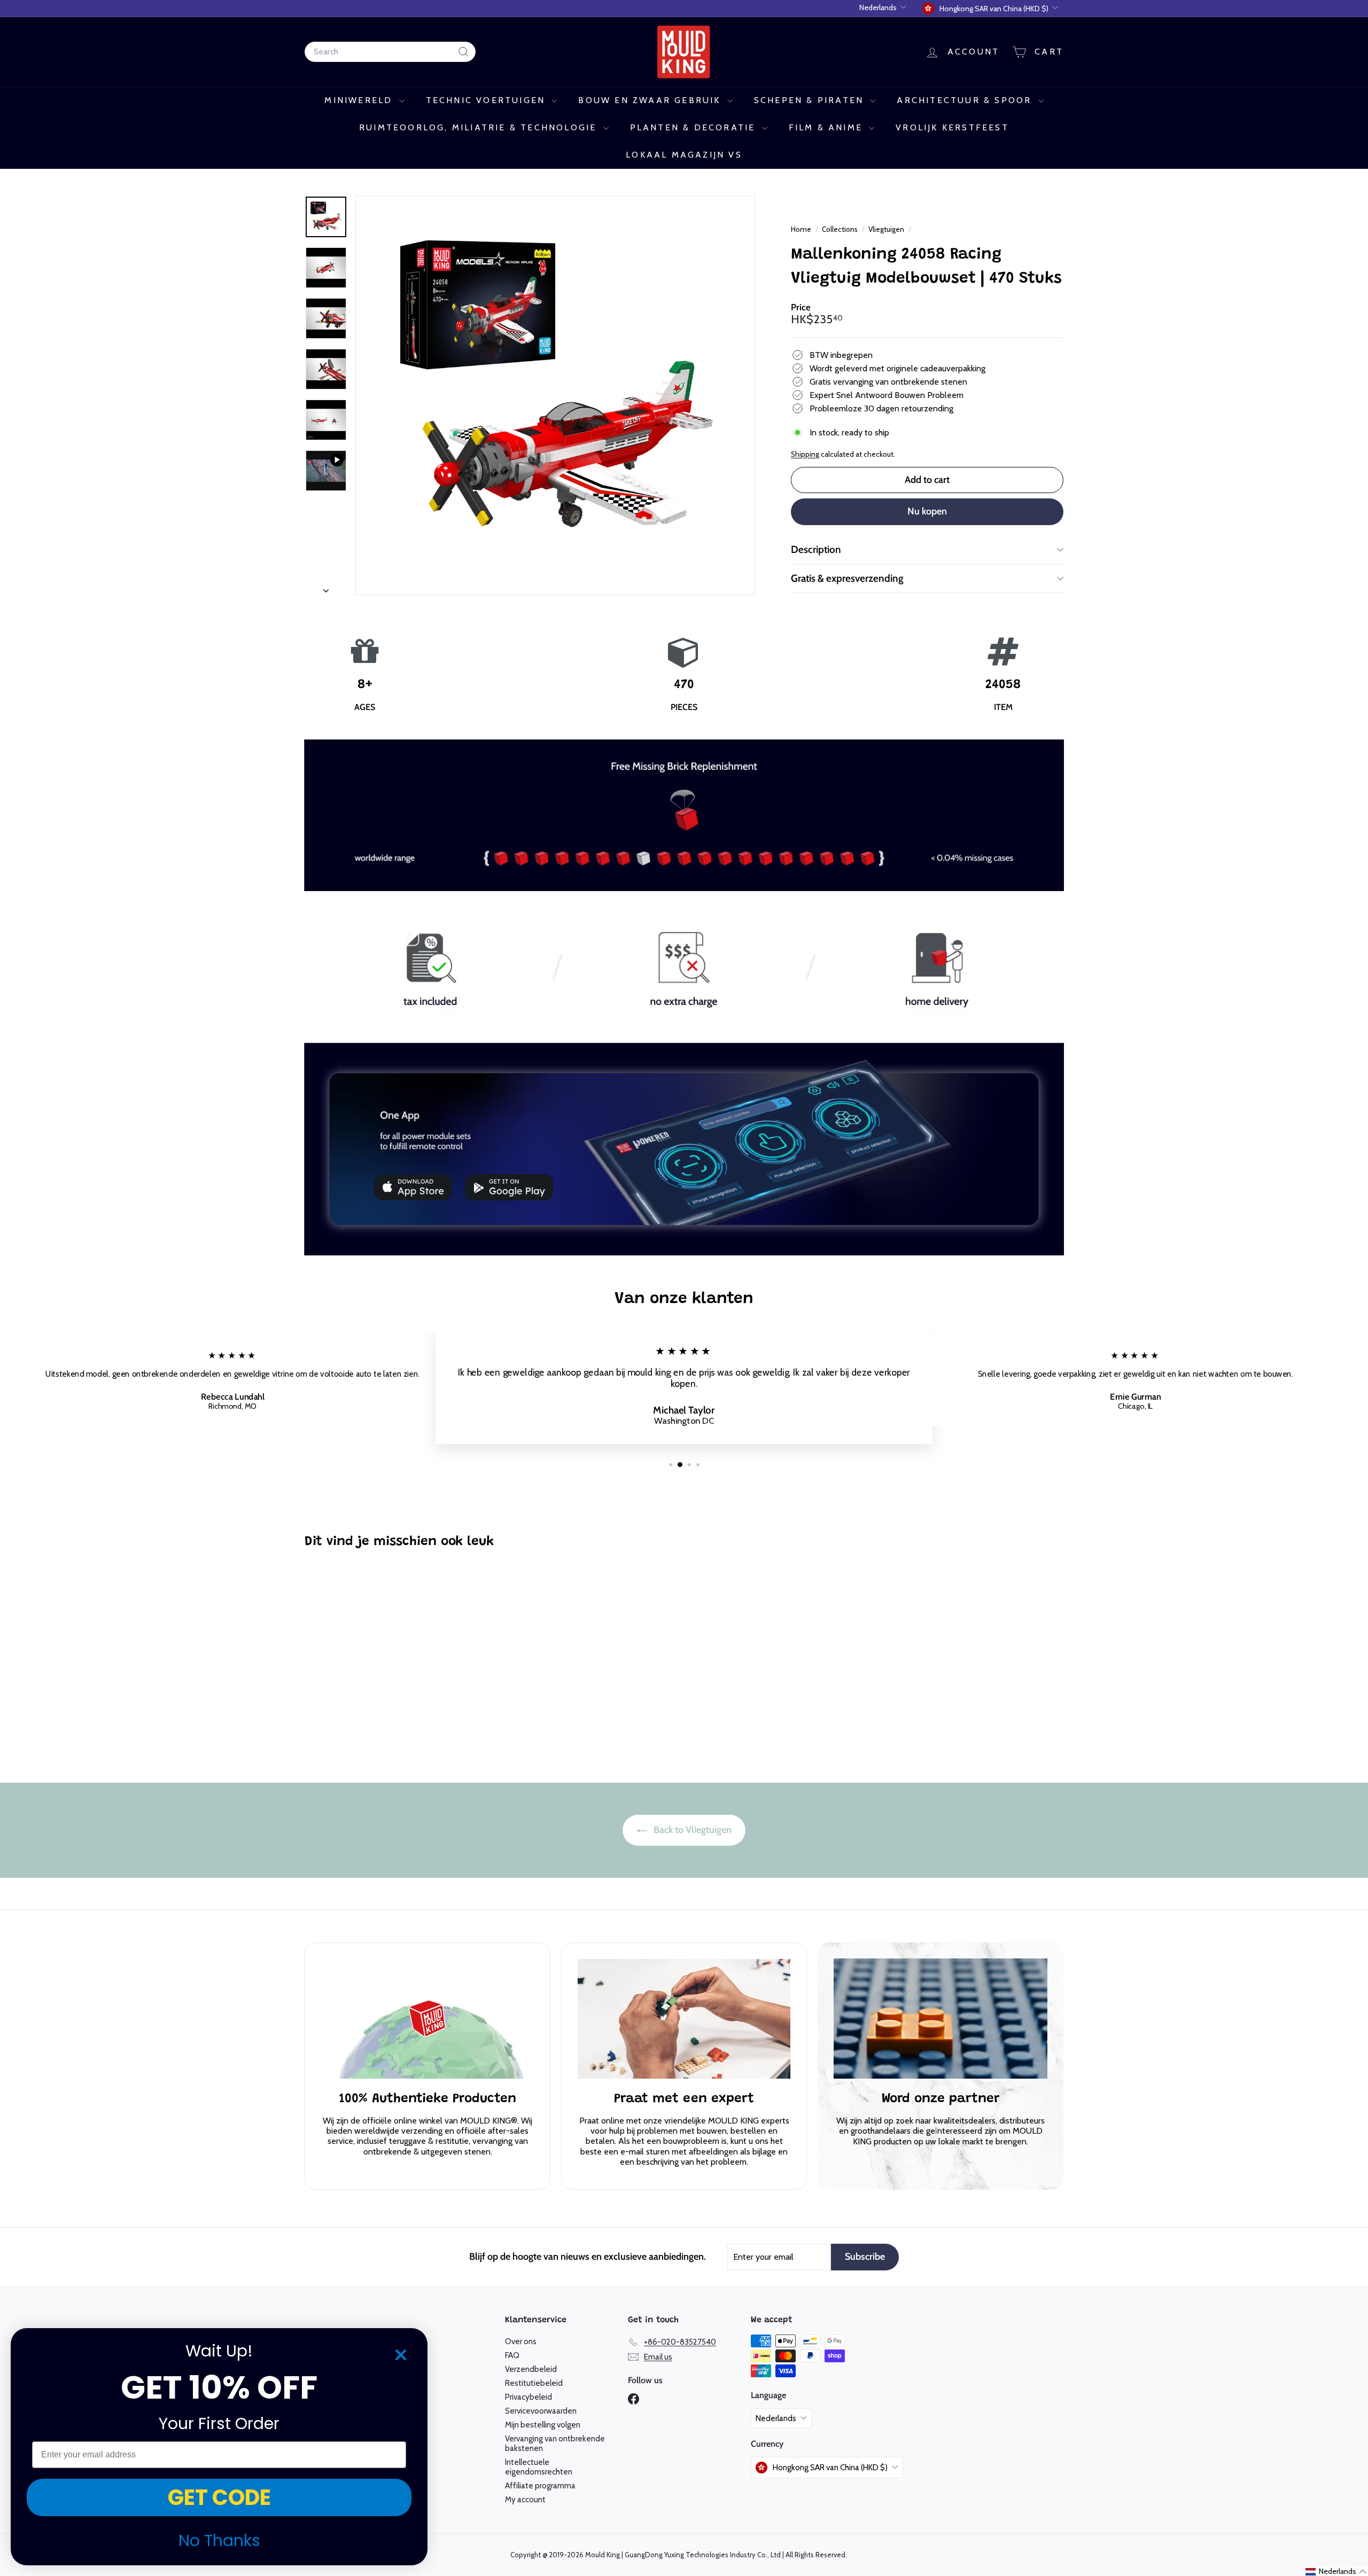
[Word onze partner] (941, 2019)
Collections (841, 229)
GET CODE (219, 2497)
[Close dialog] (401, 2355)
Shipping (805, 454)
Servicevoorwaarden (541, 2411)
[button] (1336, 2571)
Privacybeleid (528, 2397)
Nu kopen (927, 511)
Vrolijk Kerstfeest (952, 127)
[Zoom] (555, 395)
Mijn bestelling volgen (543, 2425)
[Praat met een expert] (684, 2019)
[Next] (326, 587)
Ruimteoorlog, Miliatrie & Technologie (480, 127)
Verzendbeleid (531, 2369)
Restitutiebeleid (534, 2383)
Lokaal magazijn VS (684, 155)
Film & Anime (828, 127)
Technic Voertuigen (488, 100)
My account (525, 2500)
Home (802, 229)
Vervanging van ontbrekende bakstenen (555, 2444)
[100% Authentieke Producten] (428, 2019)
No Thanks (219, 2540)
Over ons (521, 2341)
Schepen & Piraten (811, 100)
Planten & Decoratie (695, 127)
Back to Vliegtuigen (691, 1830)
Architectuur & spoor (966, 100)
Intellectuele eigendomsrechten (539, 2467)
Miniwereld (360, 100)
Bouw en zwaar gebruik (651, 100)
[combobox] (390, 52)
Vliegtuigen (886, 229)
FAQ (512, 2355)
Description (816, 549)
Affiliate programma (540, 2486)
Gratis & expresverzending (847, 578)
